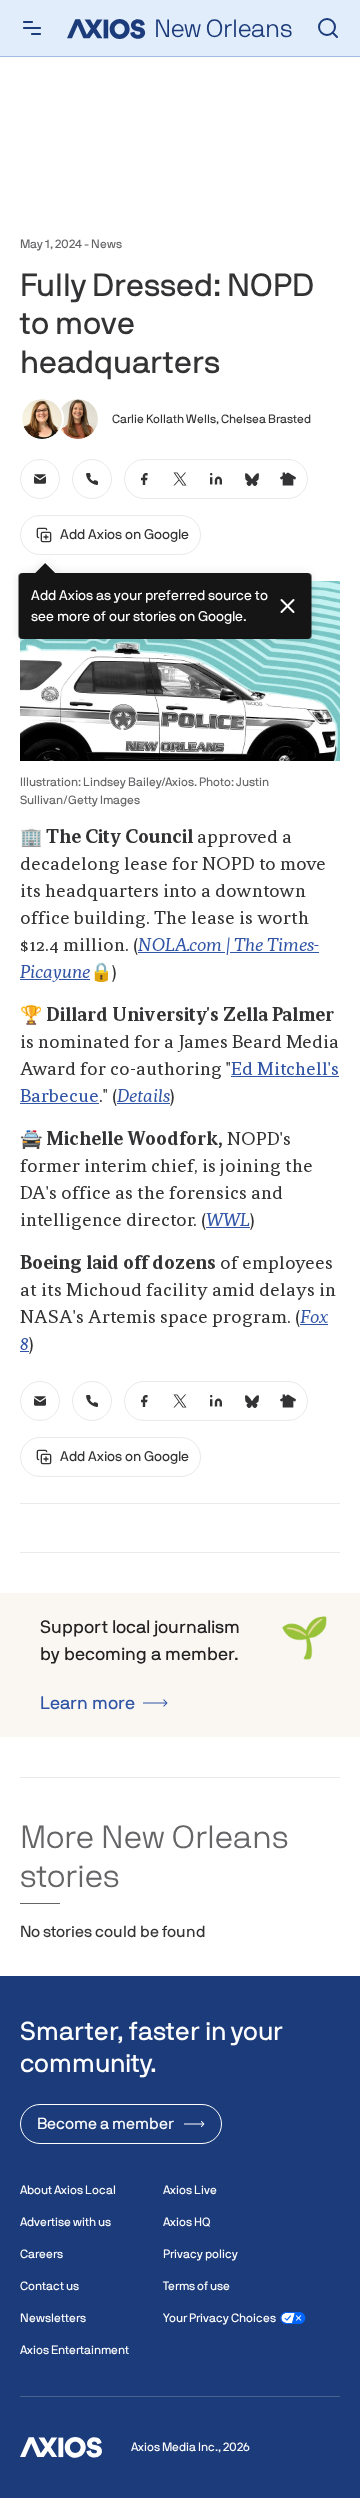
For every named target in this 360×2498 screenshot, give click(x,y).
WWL (228, 1221)
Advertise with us (65, 2222)
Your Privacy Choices (219, 2318)
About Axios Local (68, 2190)
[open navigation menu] (32, 28)
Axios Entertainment (74, 2350)
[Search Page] (328, 28)
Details (143, 1097)
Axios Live (190, 2190)
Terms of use (196, 2286)
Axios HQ (186, 2222)
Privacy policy (200, 2254)
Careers (41, 2254)
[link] (40, 479)
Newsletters (53, 2318)
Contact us (49, 2286)
